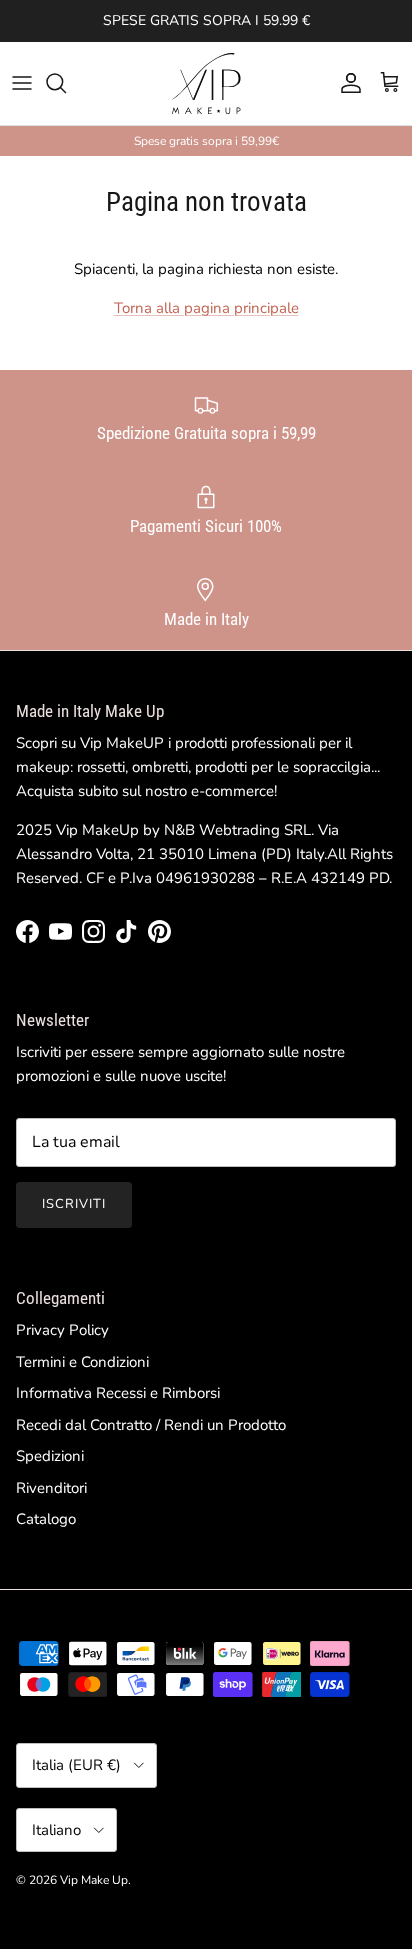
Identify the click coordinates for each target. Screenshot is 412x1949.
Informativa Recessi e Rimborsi (118, 1393)
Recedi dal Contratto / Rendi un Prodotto (151, 1425)
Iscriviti (74, 1204)
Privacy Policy (62, 1330)
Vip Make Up (94, 1880)
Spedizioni (50, 1456)
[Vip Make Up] (206, 83)
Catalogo (46, 1519)
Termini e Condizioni (82, 1362)
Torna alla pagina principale (206, 308)
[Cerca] (66, 83)
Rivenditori (51, 1488)
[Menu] (22, 83)
